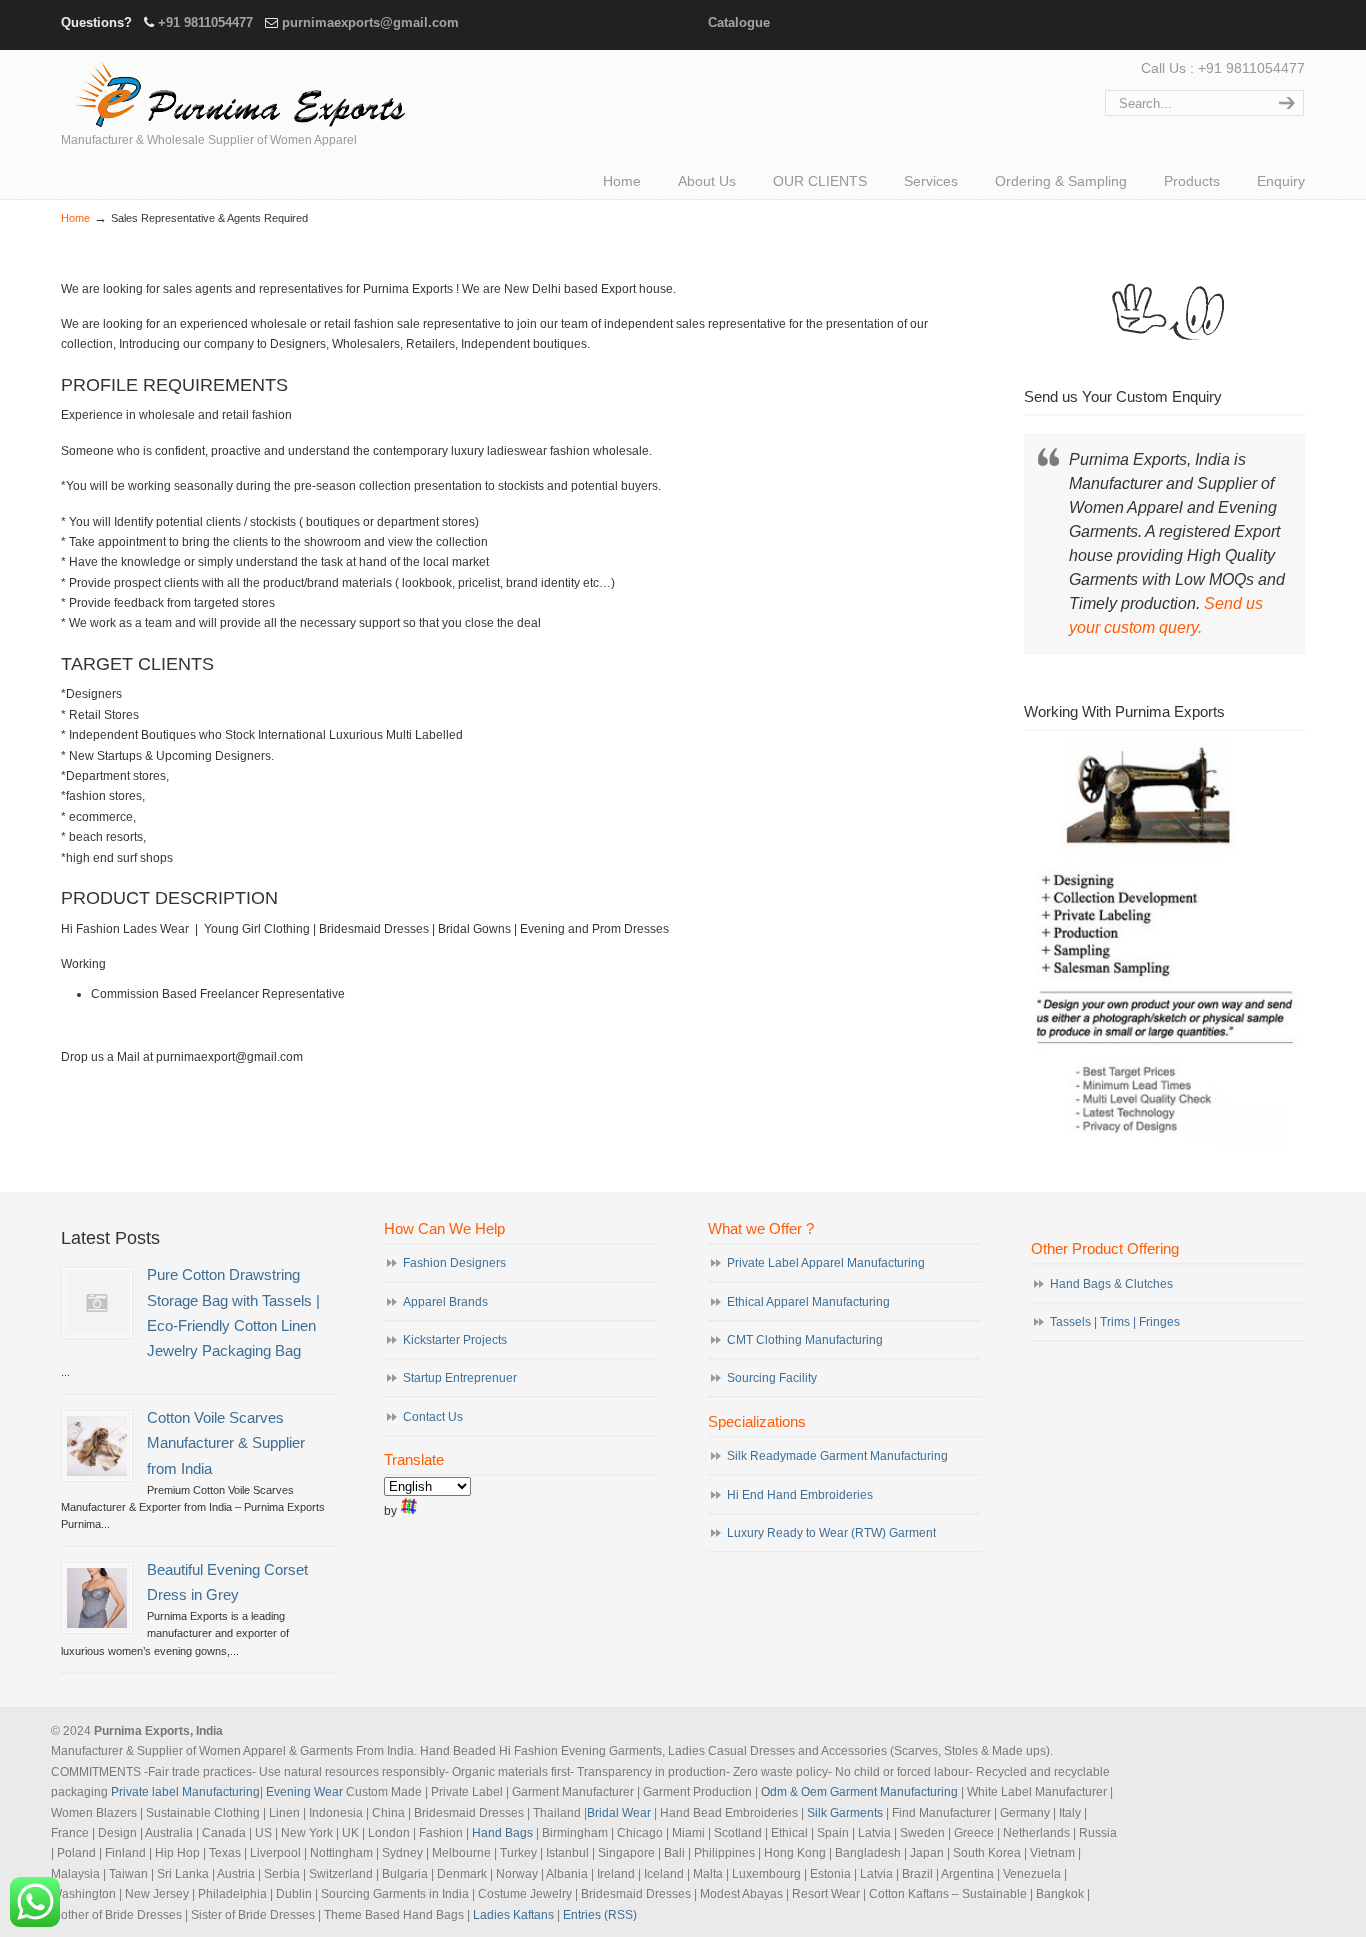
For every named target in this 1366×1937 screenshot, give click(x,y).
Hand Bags (502, 1833)
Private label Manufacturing (185, 1792)
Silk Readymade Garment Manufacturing (837, 1456)
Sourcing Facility (772, 1378)
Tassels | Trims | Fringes (1115, 1322)
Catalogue (739, 22)
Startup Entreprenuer (460, 1378)
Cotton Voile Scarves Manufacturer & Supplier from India (226, 1443)
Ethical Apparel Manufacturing (808, 1302)
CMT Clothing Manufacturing (805, 1340)
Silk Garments (845, 1813)
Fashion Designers (454, 1263)
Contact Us (433, 1417)
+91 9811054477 (205, 22)
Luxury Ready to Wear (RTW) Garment (831, 1533)
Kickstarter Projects (455, 1340)
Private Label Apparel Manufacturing (826, 1263)
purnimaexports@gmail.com (370, 22)
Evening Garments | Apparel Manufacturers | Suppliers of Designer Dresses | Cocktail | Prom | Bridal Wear (236, 92)
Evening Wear (304, 1792)
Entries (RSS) (600, 1915)
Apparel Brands (445, 1302)
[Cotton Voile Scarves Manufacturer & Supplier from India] (97, 1446)
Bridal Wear (619, 1813)
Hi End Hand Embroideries (800, 1495)
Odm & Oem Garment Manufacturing (859, 1792)
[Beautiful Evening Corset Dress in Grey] (97, 1598)
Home (75, 218)
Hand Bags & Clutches (1111, 1284)
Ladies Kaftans (513, 1915)
